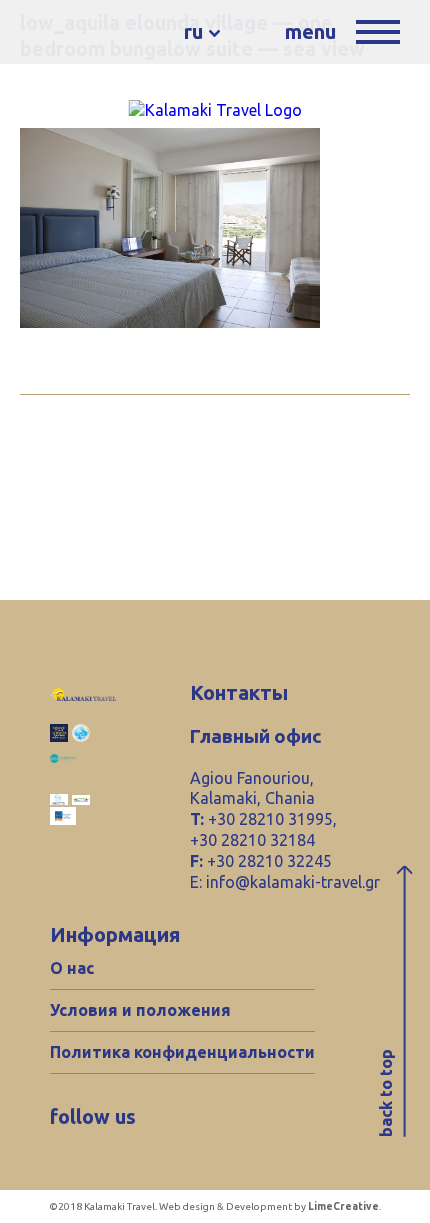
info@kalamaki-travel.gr (293, 882)
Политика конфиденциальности (182, 1052)
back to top (386, 1093)
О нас (72, 968)
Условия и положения (140, 1010)
